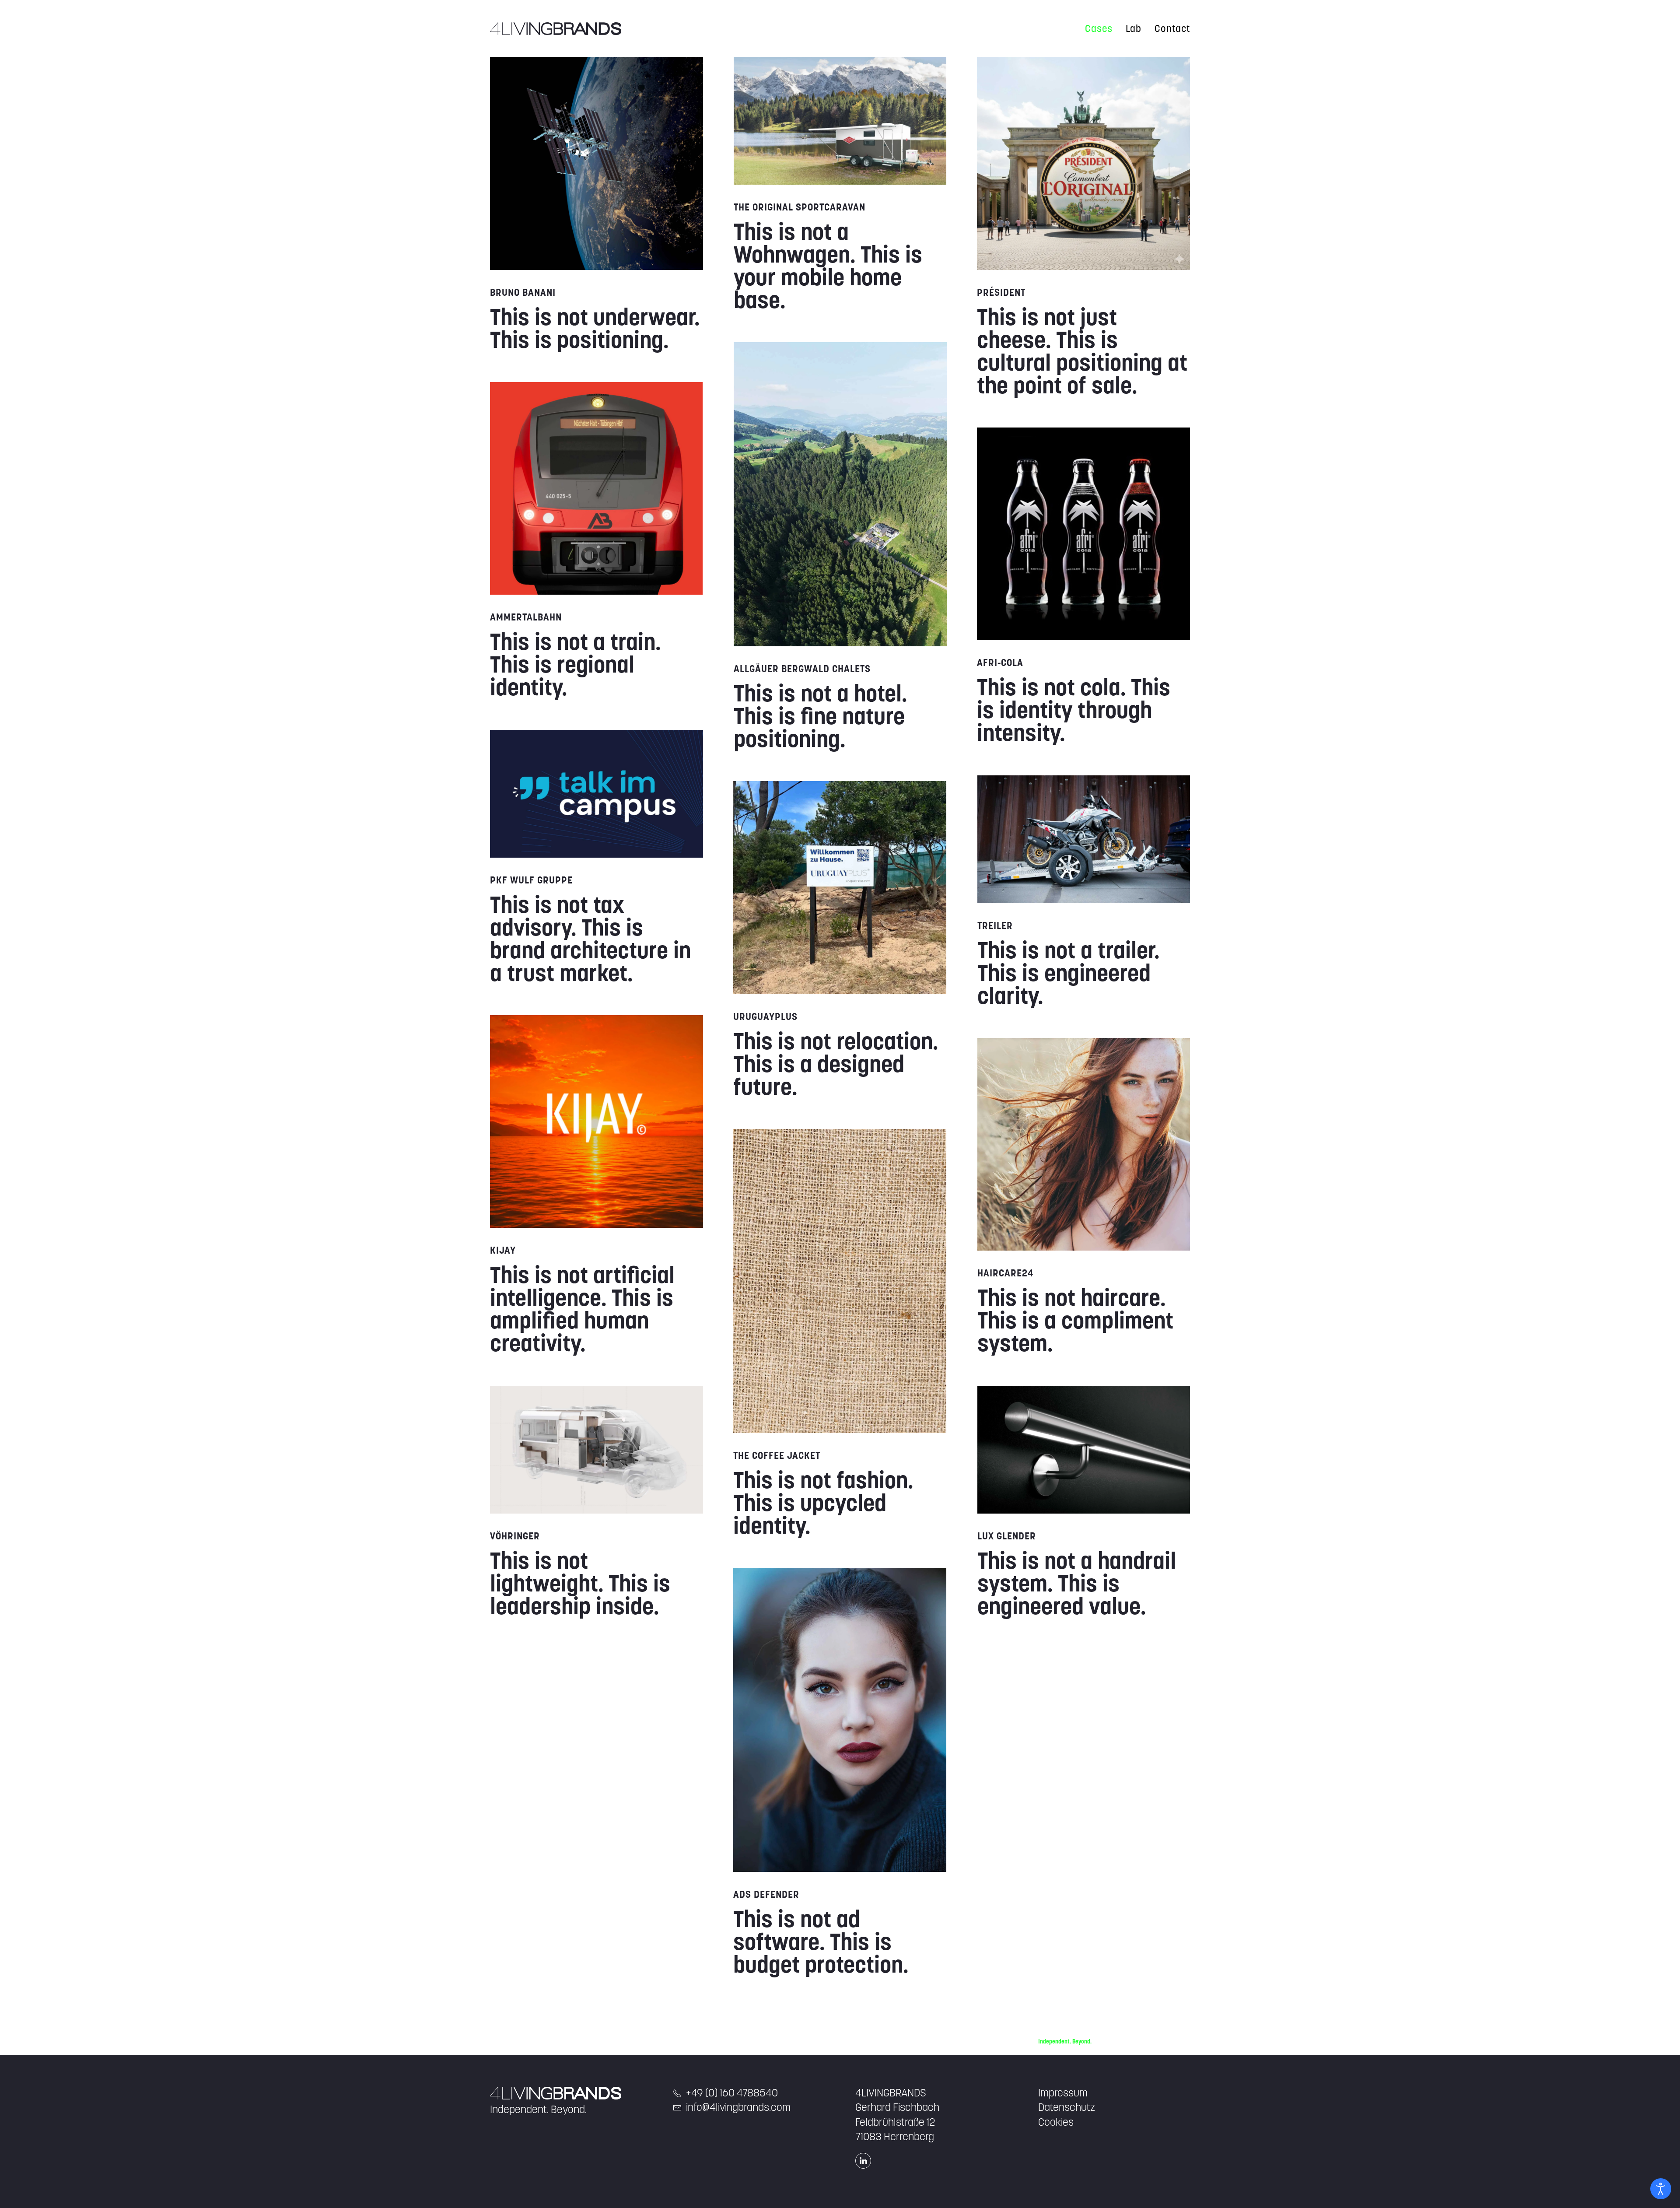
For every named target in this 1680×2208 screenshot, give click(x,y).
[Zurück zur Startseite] (556, 28)
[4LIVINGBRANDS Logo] (556, 2093)
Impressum (1063, 2093)
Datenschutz (1067, 2107)
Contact (1172, 28)
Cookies (1056, 2122)
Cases (1099, 28)
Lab (1134, 28)
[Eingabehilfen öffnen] (1661, 2189)
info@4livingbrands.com (738, 2107)
